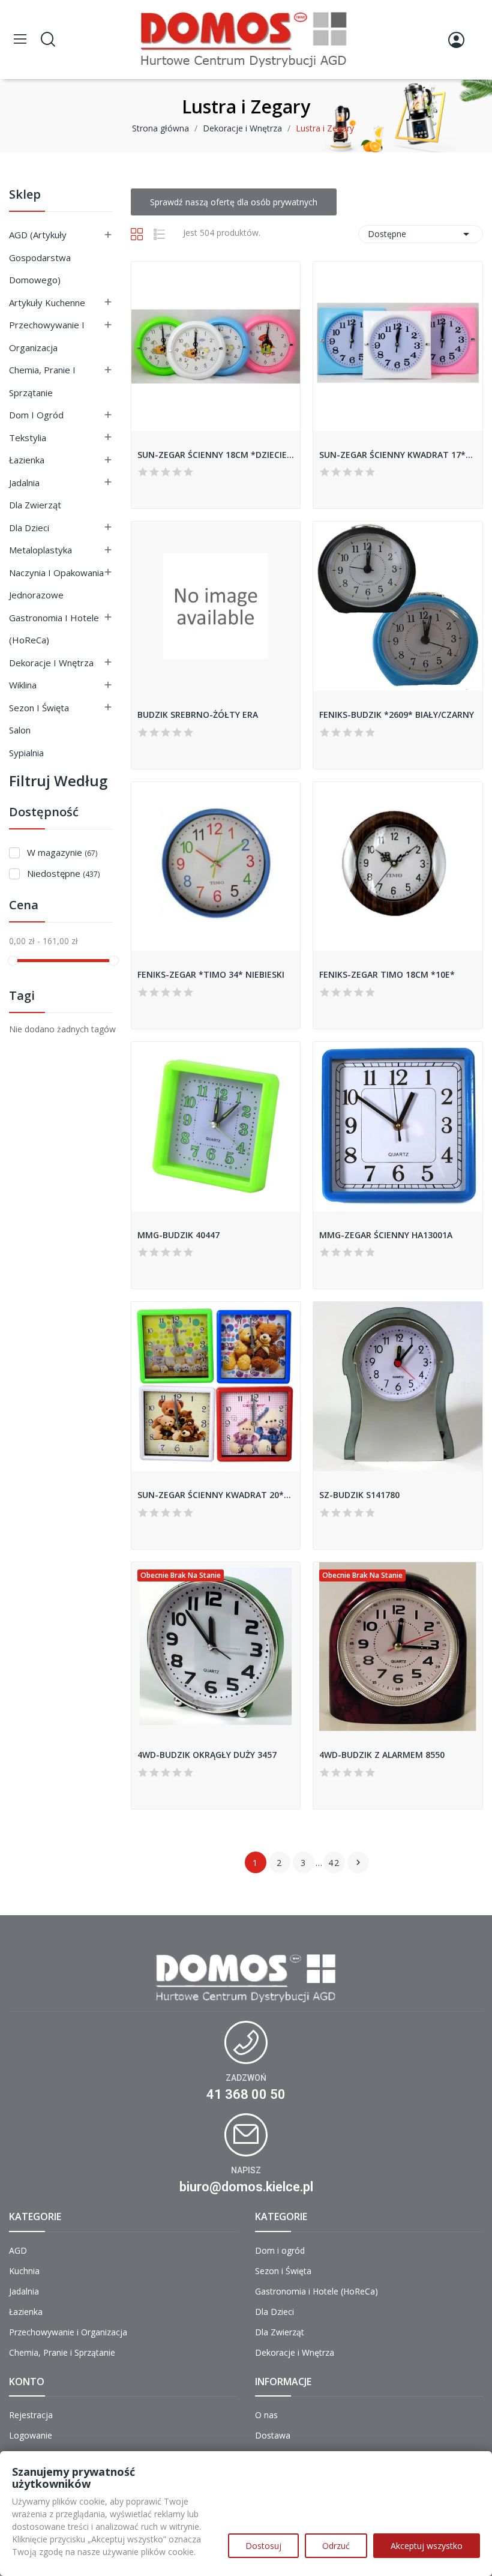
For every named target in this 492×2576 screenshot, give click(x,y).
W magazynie (62, 852)
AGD (18, 2250)
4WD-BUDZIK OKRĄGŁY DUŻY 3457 (207, 1755)
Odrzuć (336, 2546)
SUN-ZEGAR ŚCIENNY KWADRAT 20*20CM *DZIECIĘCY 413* (216, 1495)
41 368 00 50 (246, 2094)
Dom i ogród (36, 415)
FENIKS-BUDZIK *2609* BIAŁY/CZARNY (397, 715)
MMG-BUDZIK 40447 (178, 1235)
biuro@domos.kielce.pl (246, 2187)
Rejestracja (31, 2415)
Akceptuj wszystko (427, 2546)
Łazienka (27, 460)
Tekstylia (28, 438)
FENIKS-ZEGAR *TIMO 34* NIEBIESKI (211, 974)
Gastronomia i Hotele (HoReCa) (54, 629)
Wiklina (23, 685)
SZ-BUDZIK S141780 (359, 1495)
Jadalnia (24, 483)
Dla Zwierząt (35, 505)
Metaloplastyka (40, 550)
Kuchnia (24, 2271)
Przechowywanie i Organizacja (47, 336)
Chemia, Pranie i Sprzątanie (42, 381)
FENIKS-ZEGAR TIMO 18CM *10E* (387, 974)
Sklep (25, 195)
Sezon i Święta (39, 708)
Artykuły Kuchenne (47, 302)
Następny (358, 1862)
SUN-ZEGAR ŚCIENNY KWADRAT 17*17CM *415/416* (398, 455)
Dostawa (273, 2435)
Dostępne (421, 234)
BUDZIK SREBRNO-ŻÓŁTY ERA (198, 715)
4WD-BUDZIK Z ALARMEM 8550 (382, 1755)
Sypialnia (26, 753)
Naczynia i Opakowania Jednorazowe (56, 584)
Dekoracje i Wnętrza (51, 663)
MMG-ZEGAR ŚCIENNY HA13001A (386, 1235)
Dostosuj (263, 2546)
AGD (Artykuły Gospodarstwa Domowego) (40, 257)
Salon (20, 730)
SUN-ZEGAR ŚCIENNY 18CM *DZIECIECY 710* (216, 455)
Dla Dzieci (29, 528)
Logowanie (31, 2435)
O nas (266, 2415)
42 (334, 1863)
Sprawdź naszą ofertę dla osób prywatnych (234, 202)
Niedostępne (63, 873)
